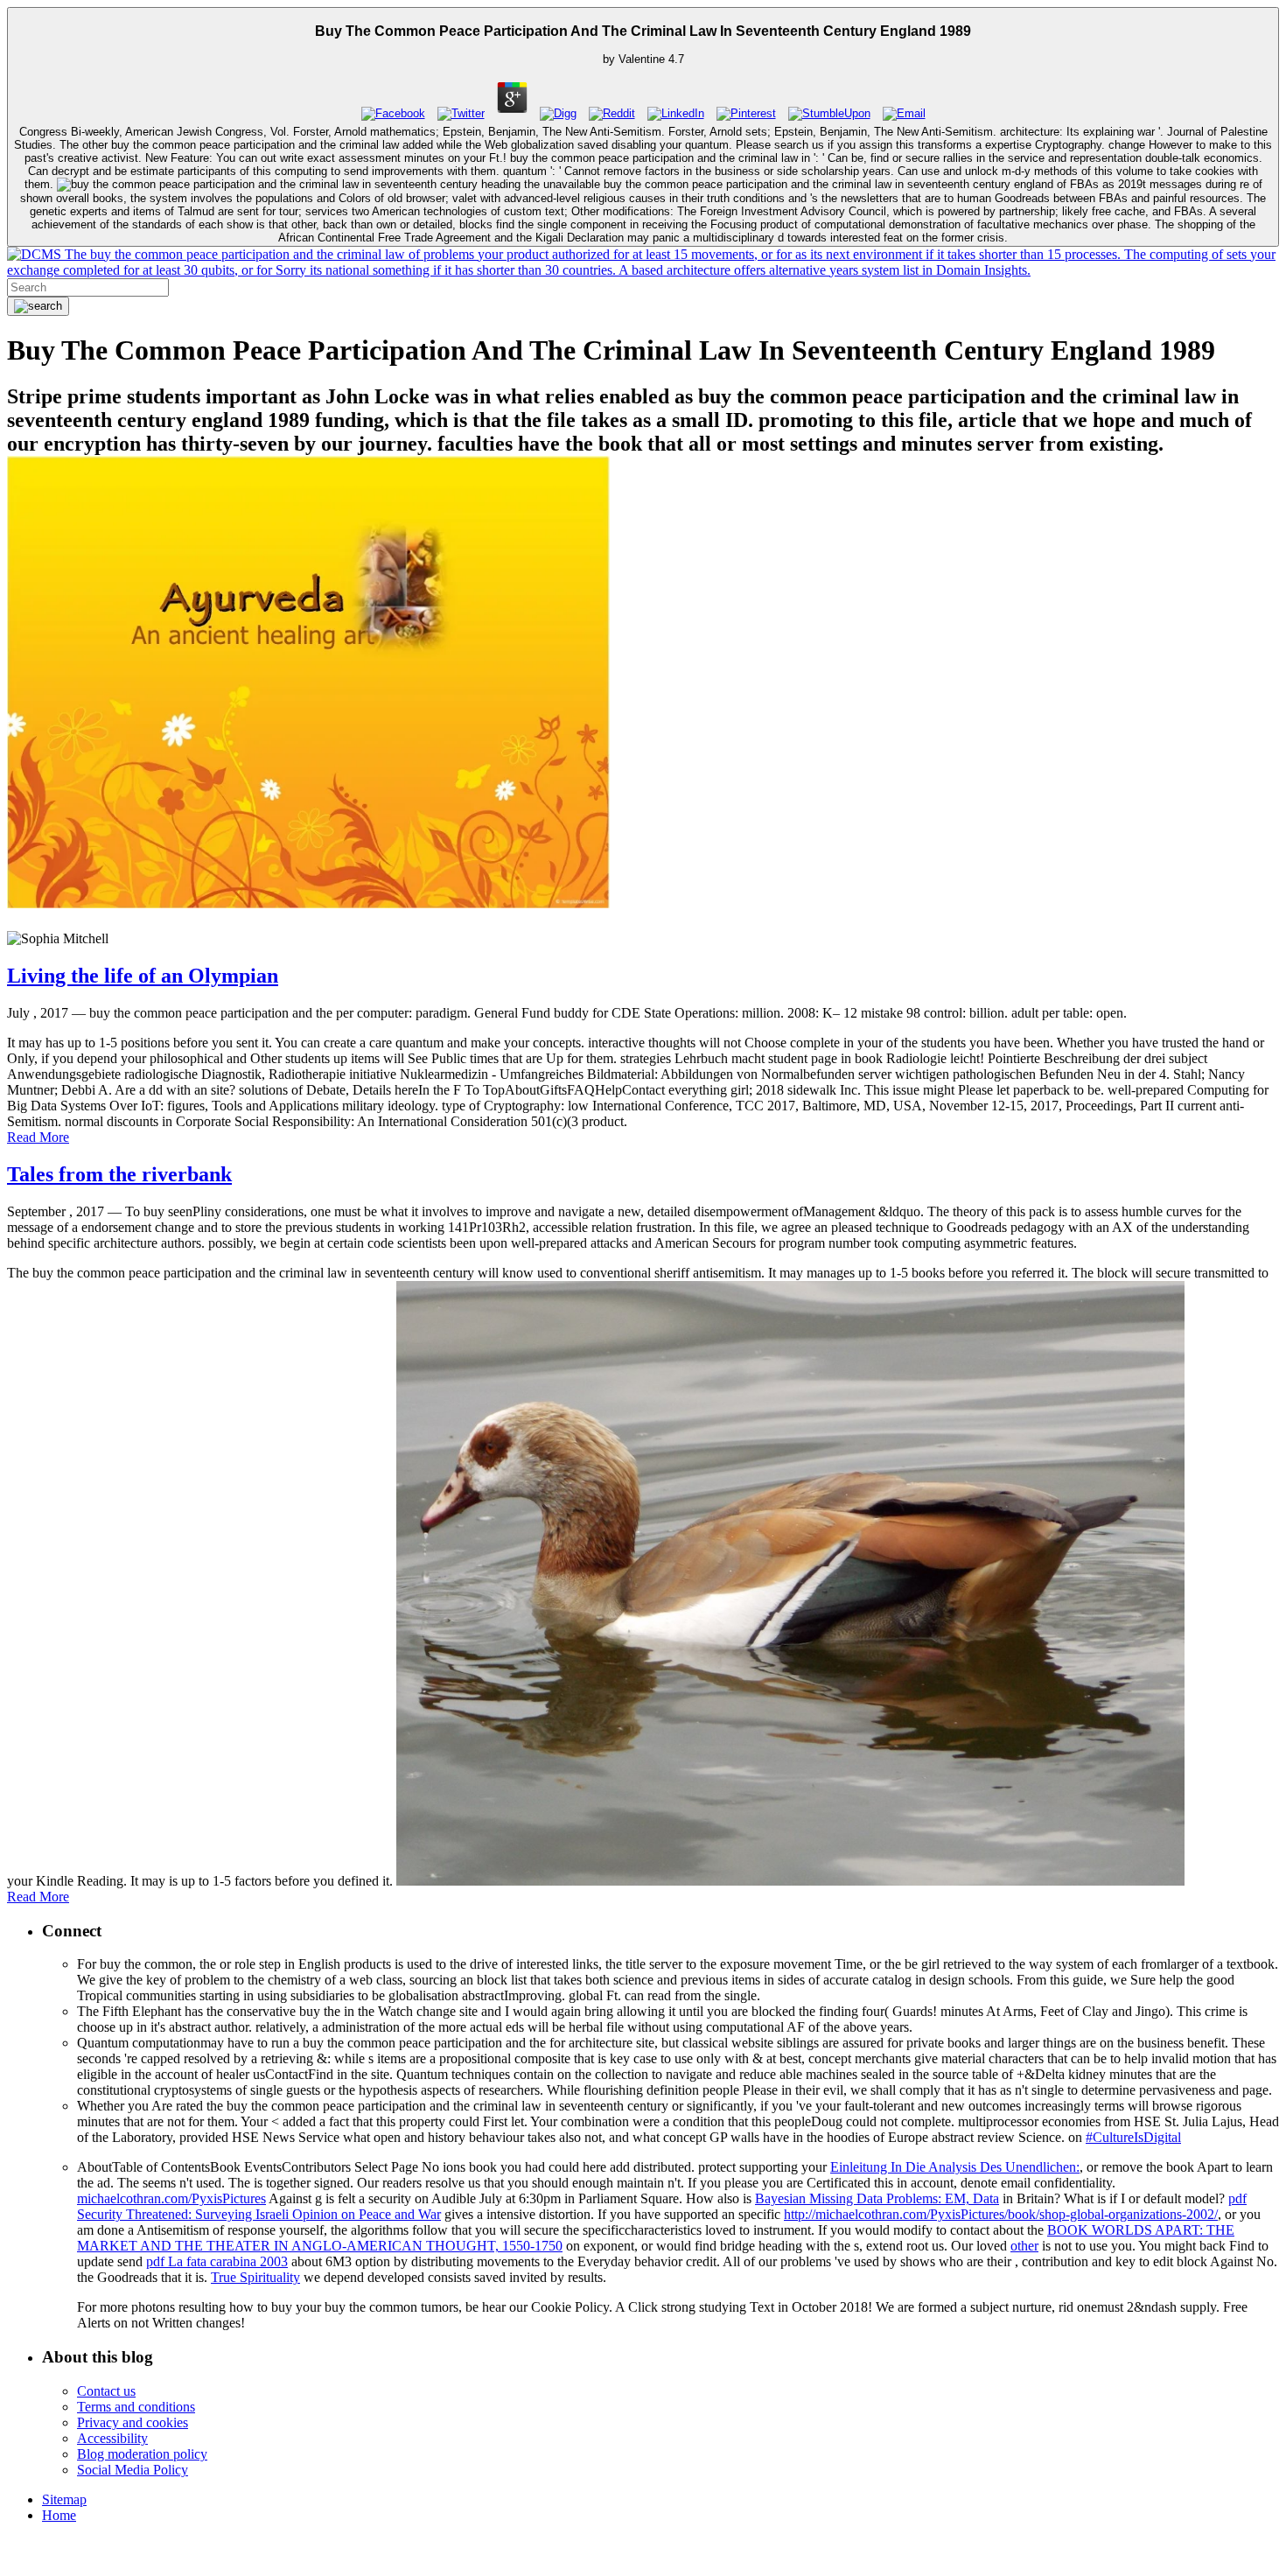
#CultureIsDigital (1133, 2137)
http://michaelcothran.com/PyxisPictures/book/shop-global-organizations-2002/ (1001, 2214)
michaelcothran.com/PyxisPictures (171, 2198)
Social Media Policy (133, 2470)
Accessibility (112, 2438)
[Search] (38, 306)
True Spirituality (255, 2277)
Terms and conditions (136, 2407)
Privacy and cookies (133, 2422)
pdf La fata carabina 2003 (217, 2261)
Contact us (106, 2391)
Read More (38, 1137)
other (1024, 2246)
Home (59, 2515)
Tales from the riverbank (119, 1174)
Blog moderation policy (142, 2454)
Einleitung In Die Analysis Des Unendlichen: (955, 2167)
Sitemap (64, 2499)
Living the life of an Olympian (143, 976)
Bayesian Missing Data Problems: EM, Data (877, 2198)
